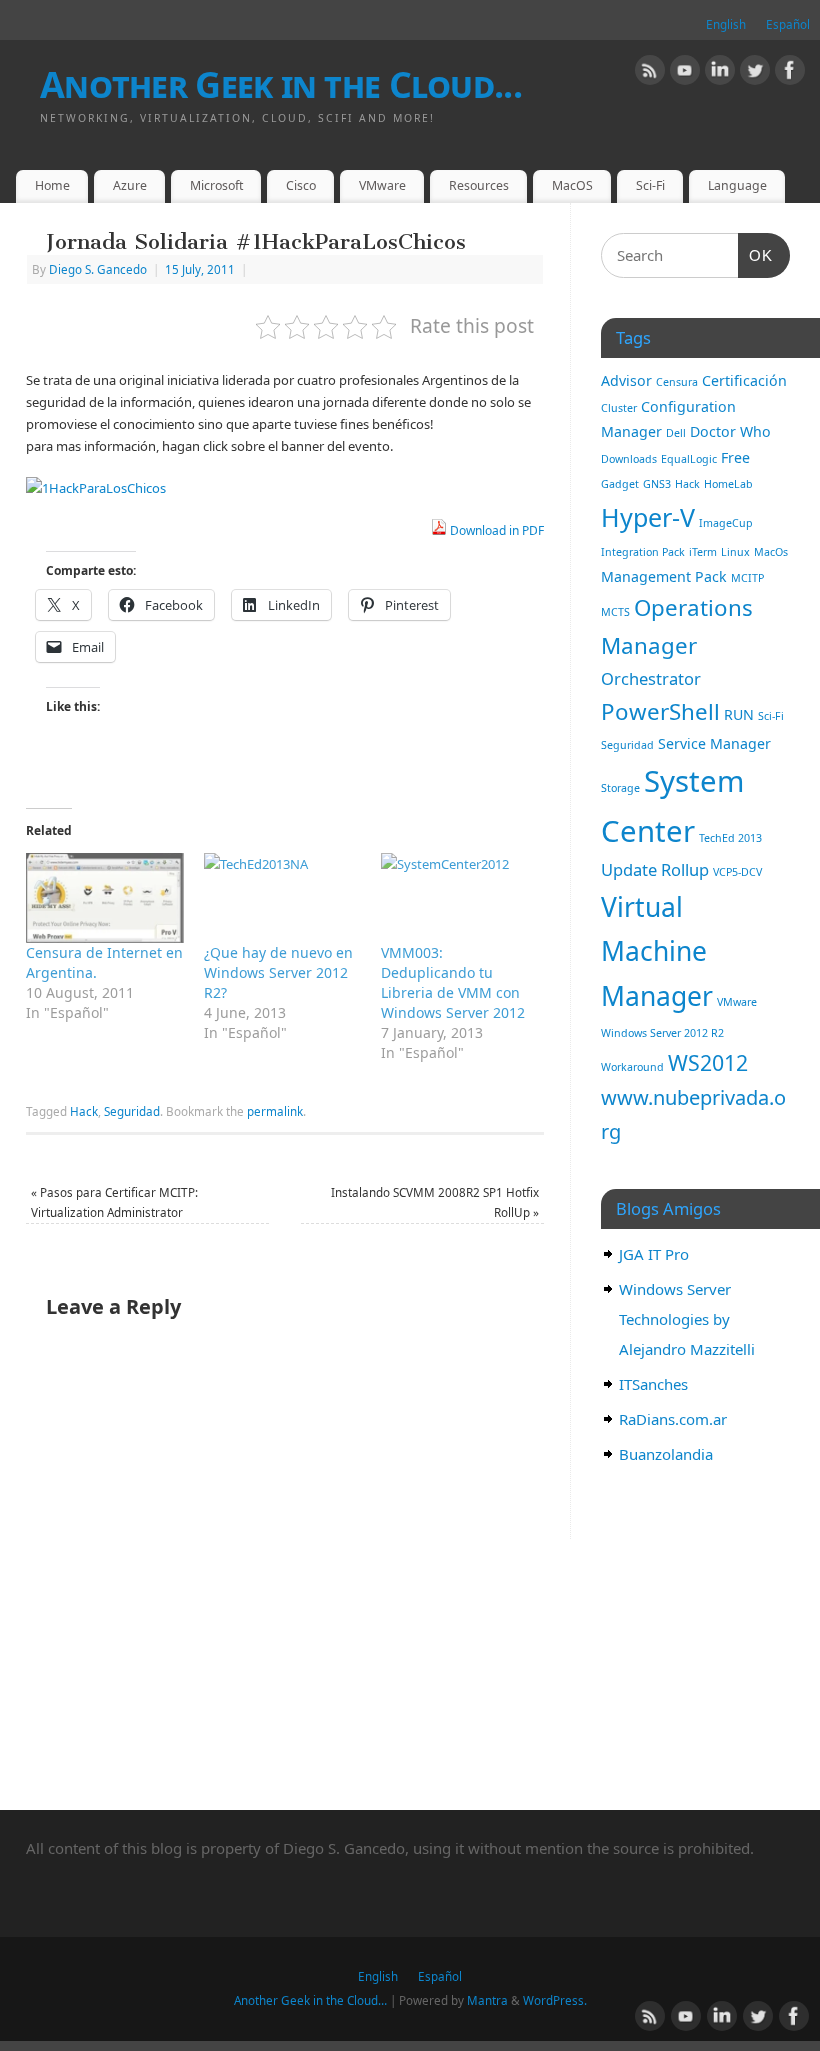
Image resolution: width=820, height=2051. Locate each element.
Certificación (744, 380)
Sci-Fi (650, 185)
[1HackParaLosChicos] (96, 488)
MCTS (615, 612)
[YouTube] (685, 73)
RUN (739, 714)
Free (735, 457)
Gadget (620, 484)
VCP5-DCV (737, 872)
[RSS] (650, 73)
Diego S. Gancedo (98, 269)
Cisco (301, 185)
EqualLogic (689, 459)
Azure (130, 185)
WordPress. (555, 2000)
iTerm (703, 552)
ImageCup (726, 523)
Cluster (619, 408)
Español (788, 24)
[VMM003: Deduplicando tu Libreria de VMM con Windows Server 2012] (460, 898)
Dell (676, 433)
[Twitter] (755, 73)
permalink (275, 1111)
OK (756, 255)
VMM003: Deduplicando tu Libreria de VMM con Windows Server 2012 (453, 982)
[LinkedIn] (720, 73)
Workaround (632, 1067)
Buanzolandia (666, 1454)
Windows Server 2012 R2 (662, 1033)
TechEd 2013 (730, 838)
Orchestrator (651, 678)
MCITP (747, 578)
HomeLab (728, 484)
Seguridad (132, 1111)
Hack (84, 1111)
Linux (735, 552)
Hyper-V (648, 517)
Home (52, 185)
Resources (479, 185)
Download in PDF (495, 530)
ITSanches (653, 1384)
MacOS (572, 185)
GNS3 (657, 484)
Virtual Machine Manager (657, 952)
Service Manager (714, 743)
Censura (677, 382)
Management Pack (664, 576)
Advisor (626, 380)
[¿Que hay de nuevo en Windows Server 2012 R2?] (283, 898)
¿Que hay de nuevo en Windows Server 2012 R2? (278, 972)
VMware (382, 185)
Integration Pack (643, 552)
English (726, 24)
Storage (620, 788)
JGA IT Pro (654, 1254)
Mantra (487, 2000)
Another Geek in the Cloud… (310, 2000)
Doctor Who (730, 431)
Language (737, 185)
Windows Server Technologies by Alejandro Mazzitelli (687, 1319)
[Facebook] (790, 73)
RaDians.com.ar (673, 1419)
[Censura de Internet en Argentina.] (105, 898)
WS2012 (708, 1062)
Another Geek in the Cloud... (281, 84)
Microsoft (216, 185)
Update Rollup (655, 869)
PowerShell (660, 711)
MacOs (771, 552)
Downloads (629, 459)
